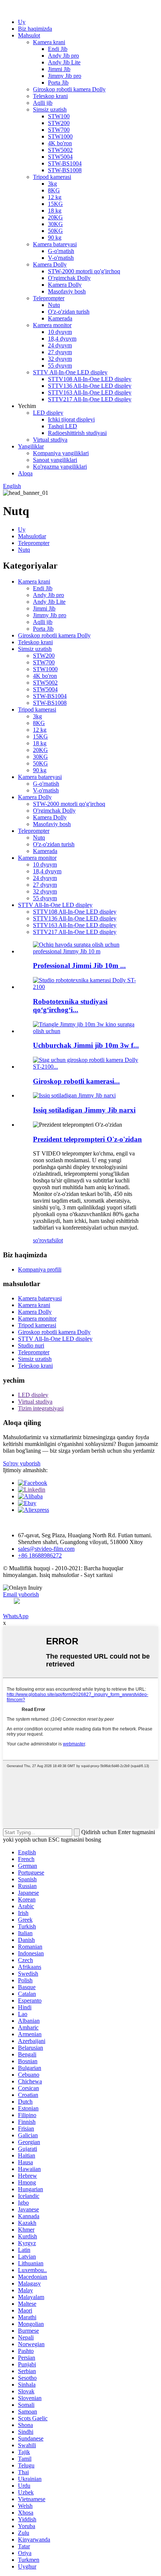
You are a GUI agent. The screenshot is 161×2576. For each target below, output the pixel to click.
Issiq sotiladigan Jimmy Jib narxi (84, 1110)
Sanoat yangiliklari (55, 460)
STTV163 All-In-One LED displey (90, 392)
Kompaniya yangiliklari (61, 453)
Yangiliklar (31, 446)
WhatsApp (16, 1616)
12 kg (55, 197)
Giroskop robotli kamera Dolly (69, 89)
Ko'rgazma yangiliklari (60, 467)
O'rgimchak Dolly (69, 278)
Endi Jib (58, 49)
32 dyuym (60, 359)
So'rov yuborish (22, 1463)
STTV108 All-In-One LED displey (90, 379)
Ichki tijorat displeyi (71, 419)
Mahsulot (29, 35)
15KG (55, 204)
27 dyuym (60, 352)
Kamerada (60, 318)
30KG (55, 224)
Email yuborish (21, 1594)
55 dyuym (60, 366)
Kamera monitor (52, 325)
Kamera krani (49, 42)
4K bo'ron (60, 143)
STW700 (59, 130)
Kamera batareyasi (55, 244)
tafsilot (55, 1240)
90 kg (55, 237)
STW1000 (60, 136)
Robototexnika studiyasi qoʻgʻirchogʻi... (70, 1006)
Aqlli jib (43, 103)
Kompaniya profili (40, 1269)
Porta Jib (58, 83)
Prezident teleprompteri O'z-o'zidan (87, 1139)
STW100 (59, 116)
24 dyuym (60, 345)
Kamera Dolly (50, 264)
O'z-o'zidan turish (69, 312)
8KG (54, 190)
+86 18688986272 (40, 1555)
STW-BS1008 (65, 170)
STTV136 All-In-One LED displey (90, 386)
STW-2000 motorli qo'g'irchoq (84, 271)
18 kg (55, 211)
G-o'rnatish (61, 251)
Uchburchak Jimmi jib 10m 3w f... (86, 1045)
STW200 (59, 123)
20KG (55, 217)
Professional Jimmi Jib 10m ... (79, 966)
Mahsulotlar (32, 536)
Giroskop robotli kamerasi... (76, 1081)
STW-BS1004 (65, 163)
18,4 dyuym (62, 339)
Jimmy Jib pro (65, 76)
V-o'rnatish (61, 258)
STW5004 (60, 157)
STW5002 (60, 150)
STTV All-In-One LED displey (70, 372)
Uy (22, 22)
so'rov (40, 1240)
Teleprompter (49, 298)
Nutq (54, 305)
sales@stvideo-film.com (46, 1549)
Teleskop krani (50, 96)
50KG (55, 231)
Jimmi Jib (59, 69)
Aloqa (25, 473)
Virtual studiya (50, 440)
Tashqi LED (63, 426)
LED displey (48, 413)
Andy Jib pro (63, 56)
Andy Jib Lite (64, 62)
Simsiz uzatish (50, 109)
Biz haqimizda (35, 29)
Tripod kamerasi (52, 177)
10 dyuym (60, 332)
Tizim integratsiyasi (41, 1408)
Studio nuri (31, 1345)
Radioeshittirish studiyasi (77, 433)
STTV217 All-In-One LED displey (90, 399)
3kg (52, 184)
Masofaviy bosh (67, 291)
